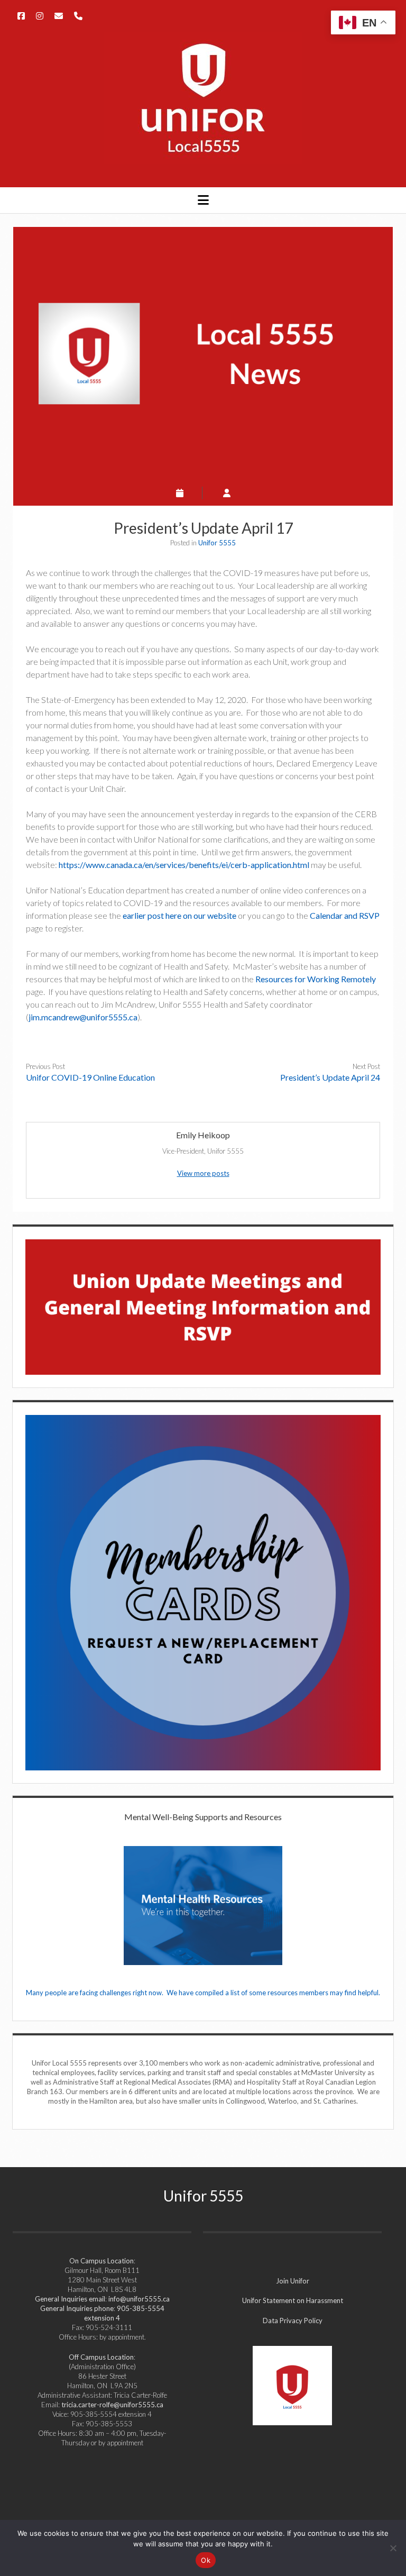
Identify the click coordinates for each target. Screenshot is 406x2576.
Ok (206, 2560)
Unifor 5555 (217, 543)
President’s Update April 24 (330, 1077)
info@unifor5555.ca (139, 2299)
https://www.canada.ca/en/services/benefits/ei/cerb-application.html (184, 865)
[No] (393, 2548)
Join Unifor (293, 2281)
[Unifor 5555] (203, 158)
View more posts (203, 1173)
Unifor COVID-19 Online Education (90, 1077)
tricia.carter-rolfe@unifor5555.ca (112, 2405)
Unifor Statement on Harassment (293, 2300)
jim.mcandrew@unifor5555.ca (83, 1017)
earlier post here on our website (179, 915)
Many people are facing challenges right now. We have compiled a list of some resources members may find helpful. (203, 1993)
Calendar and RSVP (345, 915)
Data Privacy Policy (293, 2321)
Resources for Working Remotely (316, 979)
